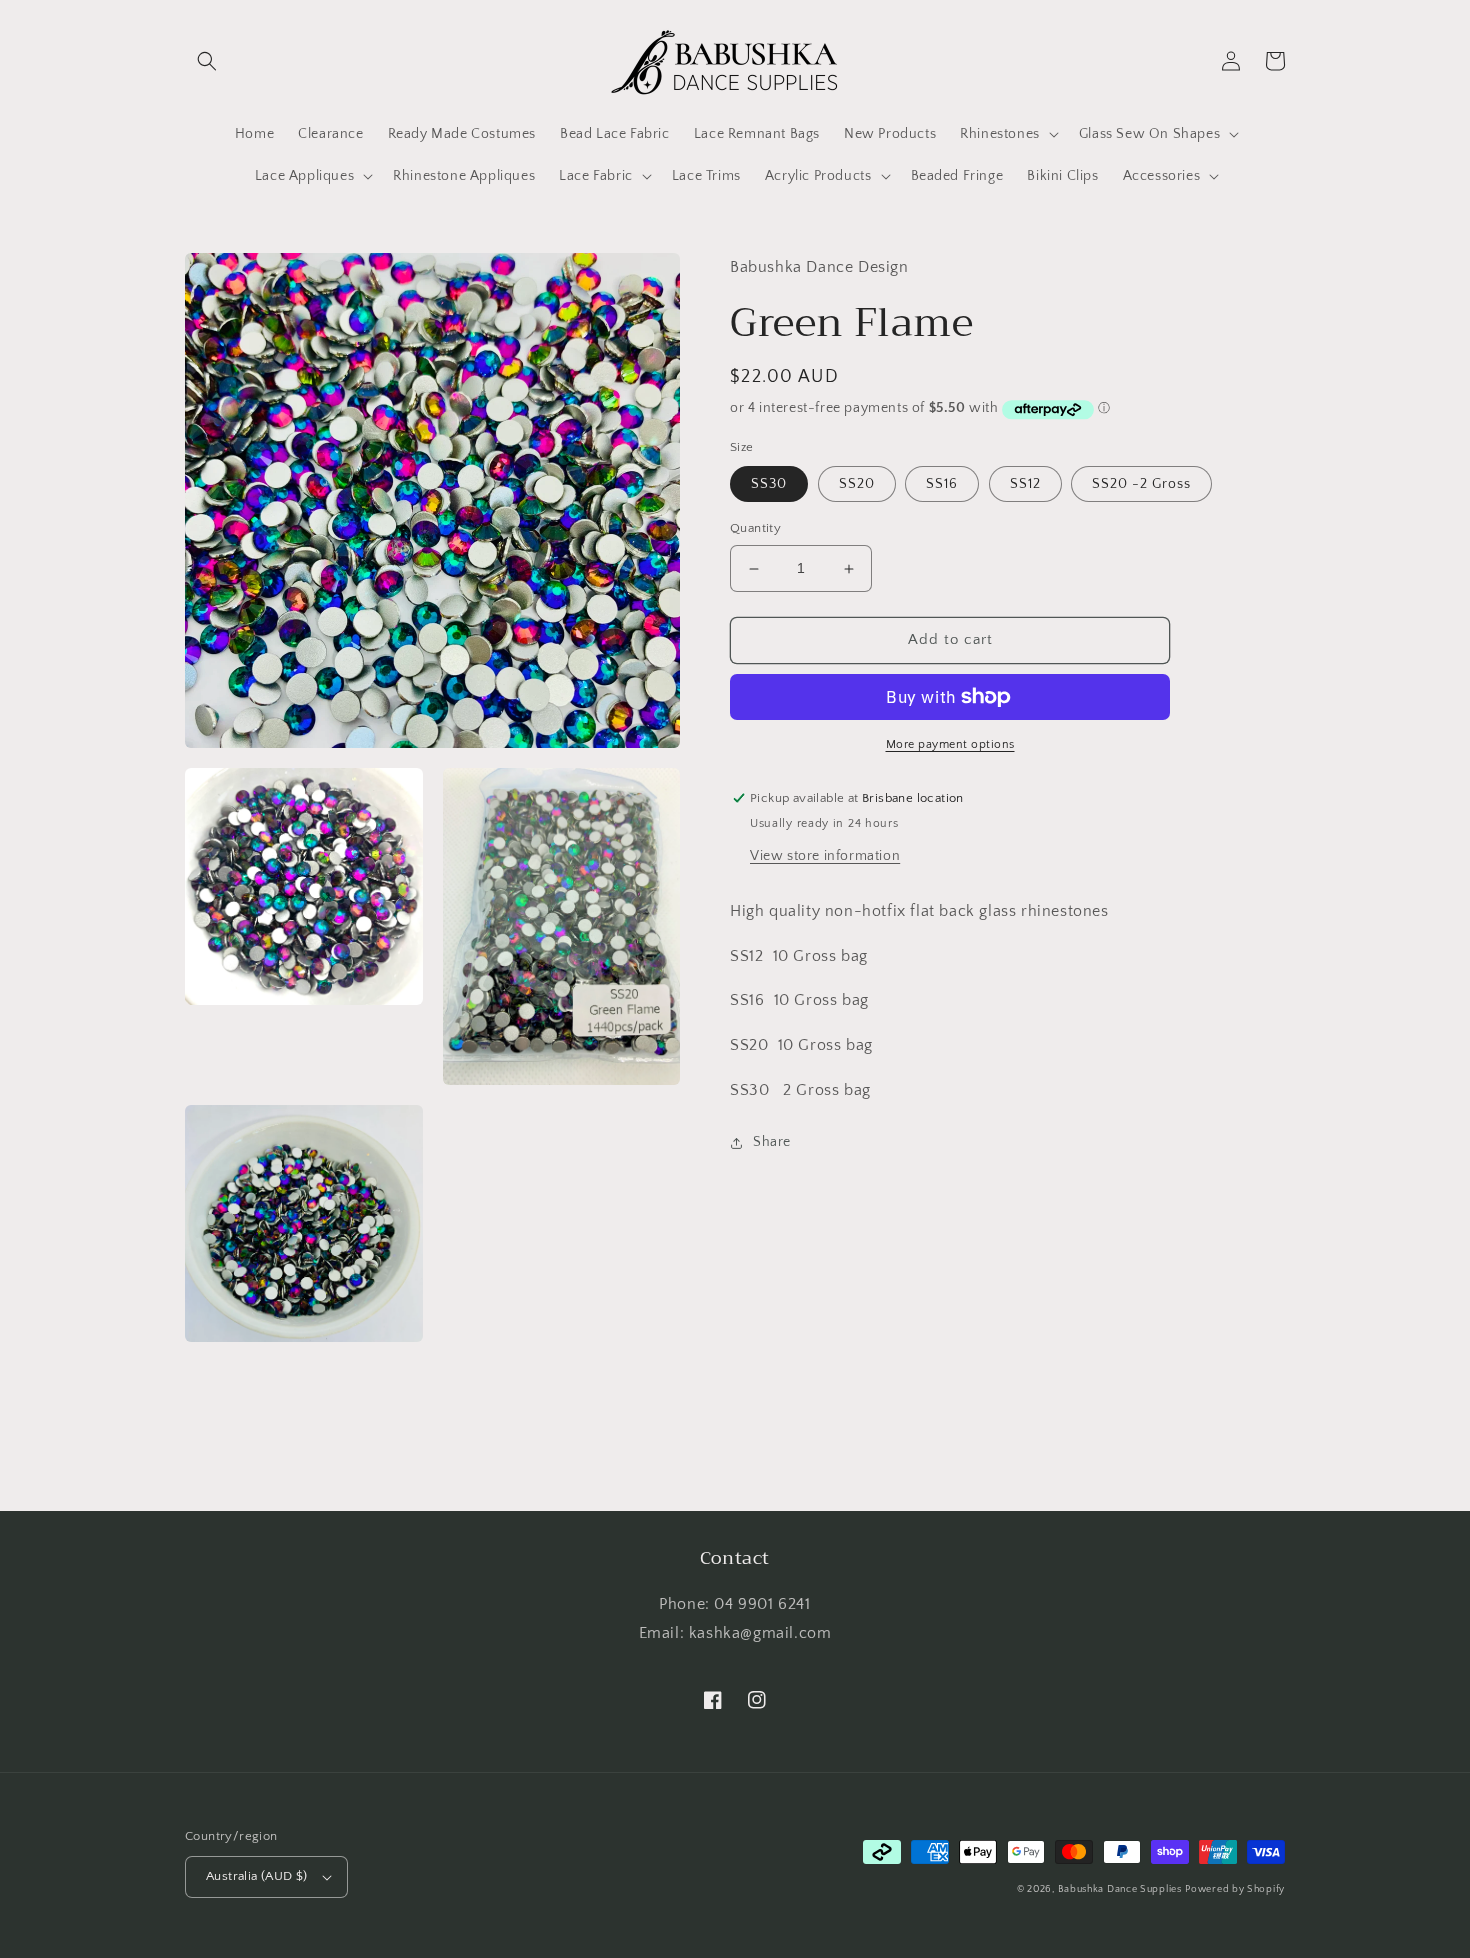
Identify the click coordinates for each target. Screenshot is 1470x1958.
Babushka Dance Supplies (1120, 1889)
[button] (207, 61)
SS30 (769, 485)
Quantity (755, 529)
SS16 (942, 485)
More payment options (950, 744)
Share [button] (772, 1142)
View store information (825, 856)
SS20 (857, 485)
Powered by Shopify (1235, 1889)
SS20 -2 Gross (1141, 485)
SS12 (1025, 485)
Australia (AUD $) (257, 1876)
